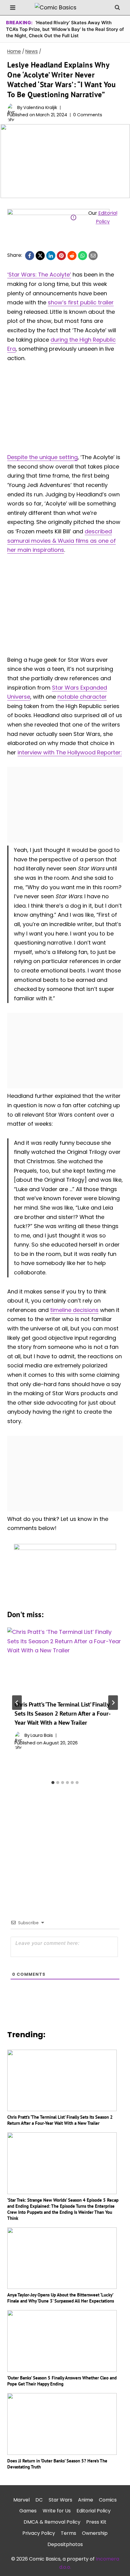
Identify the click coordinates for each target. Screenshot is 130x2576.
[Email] (93, 256)
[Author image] (11, 107)
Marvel (21, 2500)
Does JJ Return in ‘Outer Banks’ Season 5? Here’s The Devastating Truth (57, 2464)
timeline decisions (74, 1310)
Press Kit (96, 2522)
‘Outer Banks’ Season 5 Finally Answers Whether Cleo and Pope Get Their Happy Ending (62, 2381)
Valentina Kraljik (40, 108)
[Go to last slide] (17, 1703)
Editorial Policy (94, 2511)
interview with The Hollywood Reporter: (70, 752)
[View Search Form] (117, 8)
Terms (68, 2533)
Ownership (95, 2533)
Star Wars (60, 2500)
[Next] (113, 1703)
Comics (108, 2500)
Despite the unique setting (42, 457)
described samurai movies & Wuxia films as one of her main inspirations (62, 541)
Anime (86, 2500)
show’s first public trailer (81, 302)
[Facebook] (30, 256)
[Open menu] (13, 7)
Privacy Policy (39, 2533)
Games (28, 2511)
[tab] (53, 1783)
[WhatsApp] (83, 256)
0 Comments (88, 115)
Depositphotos (65, 2544)
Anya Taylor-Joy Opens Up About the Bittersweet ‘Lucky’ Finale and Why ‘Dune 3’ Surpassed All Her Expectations (61, 2298)
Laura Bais (42, 1735)
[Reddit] (72, 256)
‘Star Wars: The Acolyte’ (39, 275)
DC (39, 2500)
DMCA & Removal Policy (52, 2522)
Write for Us (57, 2511)
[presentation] (65, 1660)
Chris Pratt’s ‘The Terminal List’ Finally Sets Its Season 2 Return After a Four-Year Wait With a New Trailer (63, 1713)
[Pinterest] (61, 256)
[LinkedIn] (51, 256)
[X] (40, 256)
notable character (82, 697)
